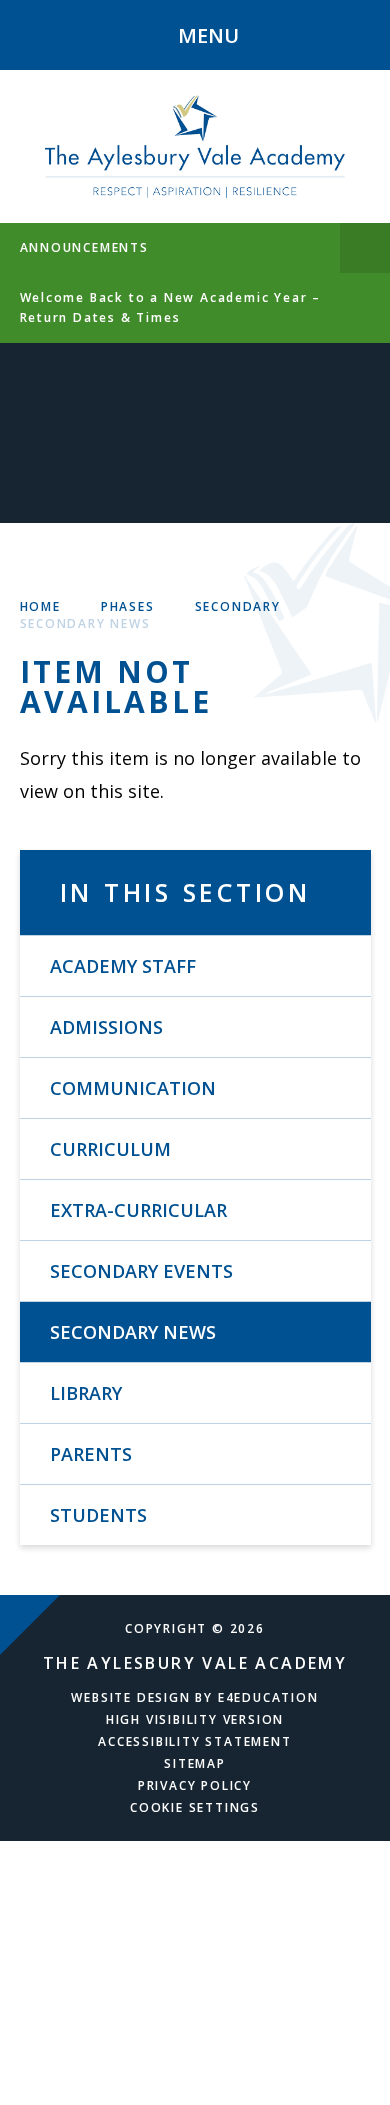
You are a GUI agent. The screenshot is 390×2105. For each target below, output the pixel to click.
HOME (40, 606)
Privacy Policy (195, 1785)
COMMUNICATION (133, 1088)
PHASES (128, 606)
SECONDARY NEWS (85, 623)
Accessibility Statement (194, 1741)
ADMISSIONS (106, 1027)
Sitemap (195, 1763)
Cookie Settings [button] (195, 1807)
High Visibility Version (195, 1719)
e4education (268, 1697)
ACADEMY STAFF (123, 966)
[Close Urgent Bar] (365, 248)
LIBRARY (86, 1393)
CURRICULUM (110, 1149)
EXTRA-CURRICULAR (138, 1210)
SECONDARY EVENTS (141, 1271)
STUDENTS (98, 1515)
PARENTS (91, 1454)
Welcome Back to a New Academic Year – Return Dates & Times (171, 307)
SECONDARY (238, 606)
